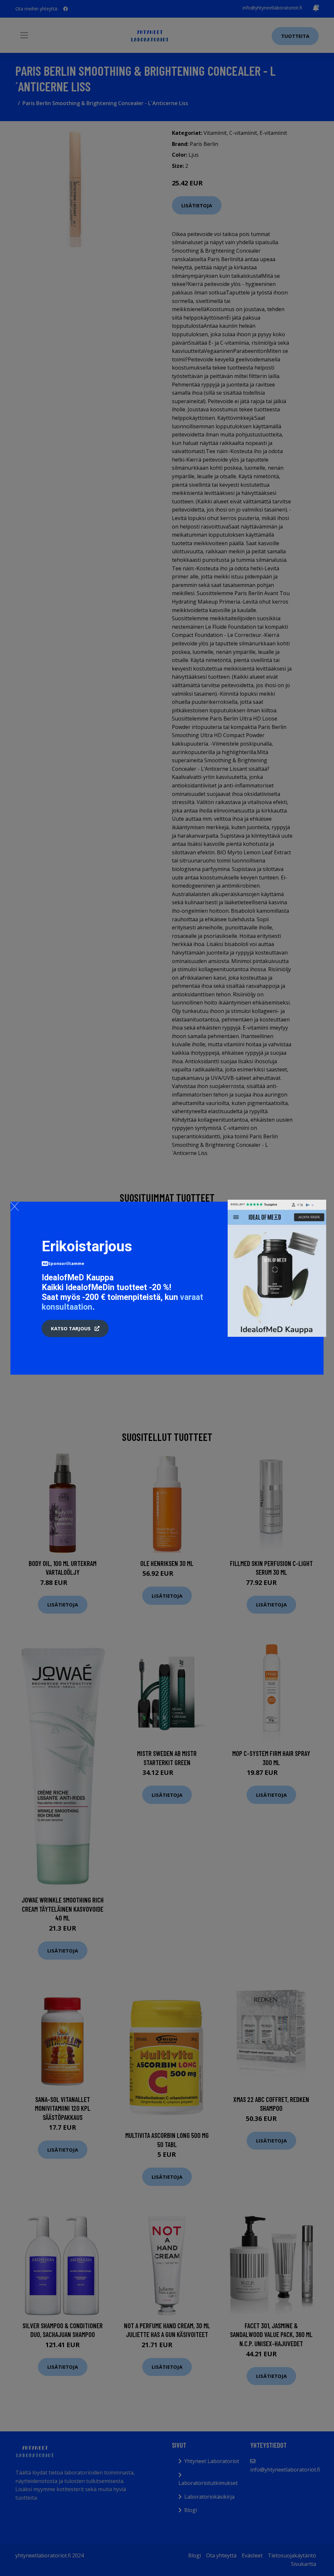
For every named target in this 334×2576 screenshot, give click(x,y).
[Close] (15, 1206)
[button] (75, 1329)
